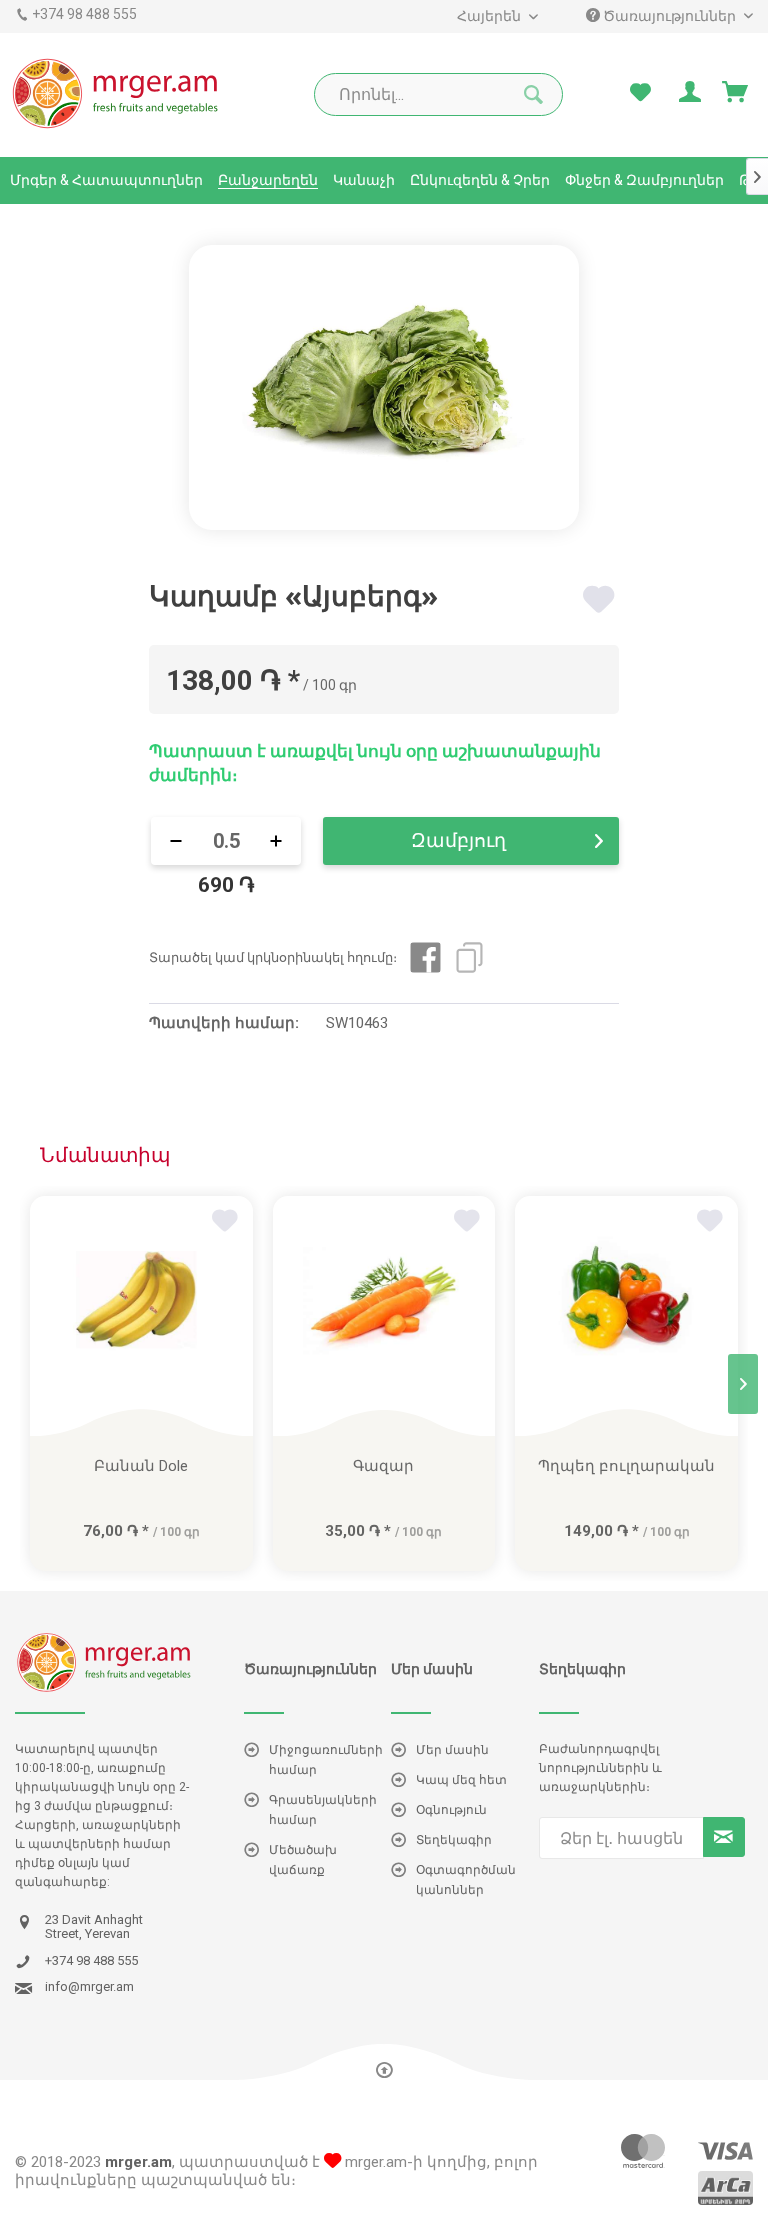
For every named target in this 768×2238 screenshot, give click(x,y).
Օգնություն (451, 1810)
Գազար (383, 1466)
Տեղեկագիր (454, 1840)
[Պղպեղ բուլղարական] (626, 1316)
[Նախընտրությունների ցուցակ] (640, 93)
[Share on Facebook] (425, 957)
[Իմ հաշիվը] (688, 93)
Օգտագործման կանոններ (466, 1880)
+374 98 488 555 (84, 14)
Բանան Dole (141, 1466)
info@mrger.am (89, 1987)
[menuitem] (496, 16)
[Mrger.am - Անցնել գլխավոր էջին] (116, 93)
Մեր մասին (452, 1750)
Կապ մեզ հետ (461, 1780)
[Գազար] (384, 1316)
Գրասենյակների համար (323, 1810)
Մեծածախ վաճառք (303, 1860)
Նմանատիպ (105, 1155)
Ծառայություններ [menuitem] (669, 16)
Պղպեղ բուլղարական (626, 1466)
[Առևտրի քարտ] (736, 93)
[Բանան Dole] (141, 1316)
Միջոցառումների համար (326, 1760)
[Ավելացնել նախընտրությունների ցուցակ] (601, 600)
